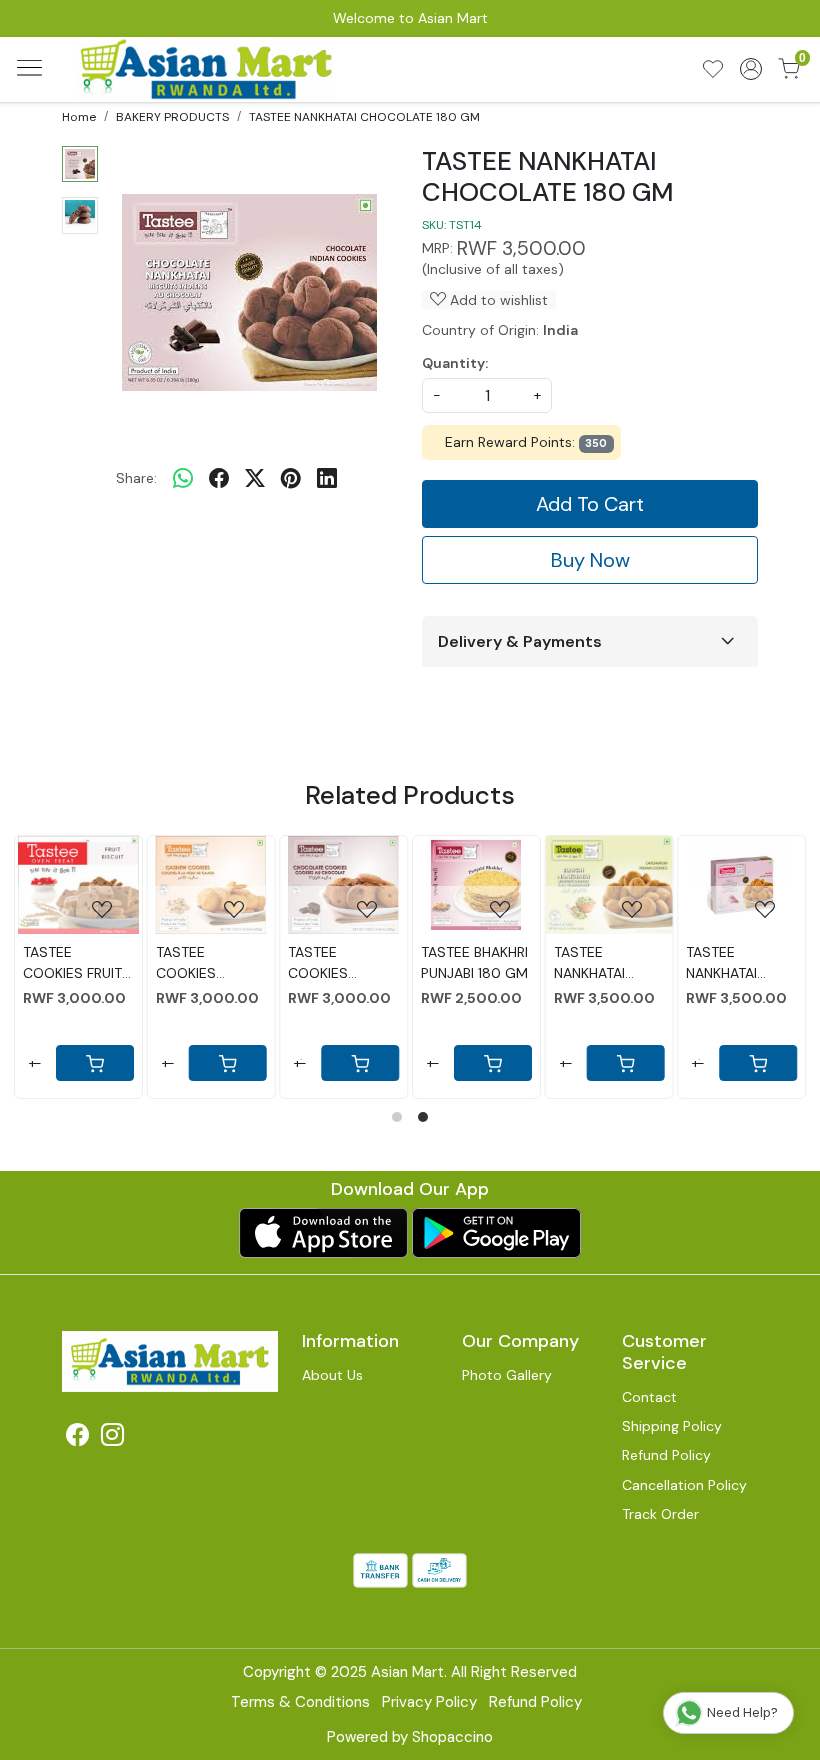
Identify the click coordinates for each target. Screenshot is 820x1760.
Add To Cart (590, 504)
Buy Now (590, 560)
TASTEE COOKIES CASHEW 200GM (186, 963)
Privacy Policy (429, 1702)
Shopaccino (452, 1737)
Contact (649, 1397)
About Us (332, 1375)
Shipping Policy (672, 1426)
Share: (136, 478)
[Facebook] (77, 1438)
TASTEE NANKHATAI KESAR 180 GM (734, 963)
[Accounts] (751, 69)
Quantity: (455, 363)
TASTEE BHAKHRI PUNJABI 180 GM (474, 962)
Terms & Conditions (300, 1702)
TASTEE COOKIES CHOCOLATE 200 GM (329, 963)
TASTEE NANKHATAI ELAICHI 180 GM (605, 963)
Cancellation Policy (684, 1485)
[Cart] (625, 1063)
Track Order (660, 1514)
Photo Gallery (507, 1375)
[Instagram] (112, 1438)
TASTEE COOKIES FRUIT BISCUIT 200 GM (77, 963)
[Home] (208, 69)
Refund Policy (666, 1455)
